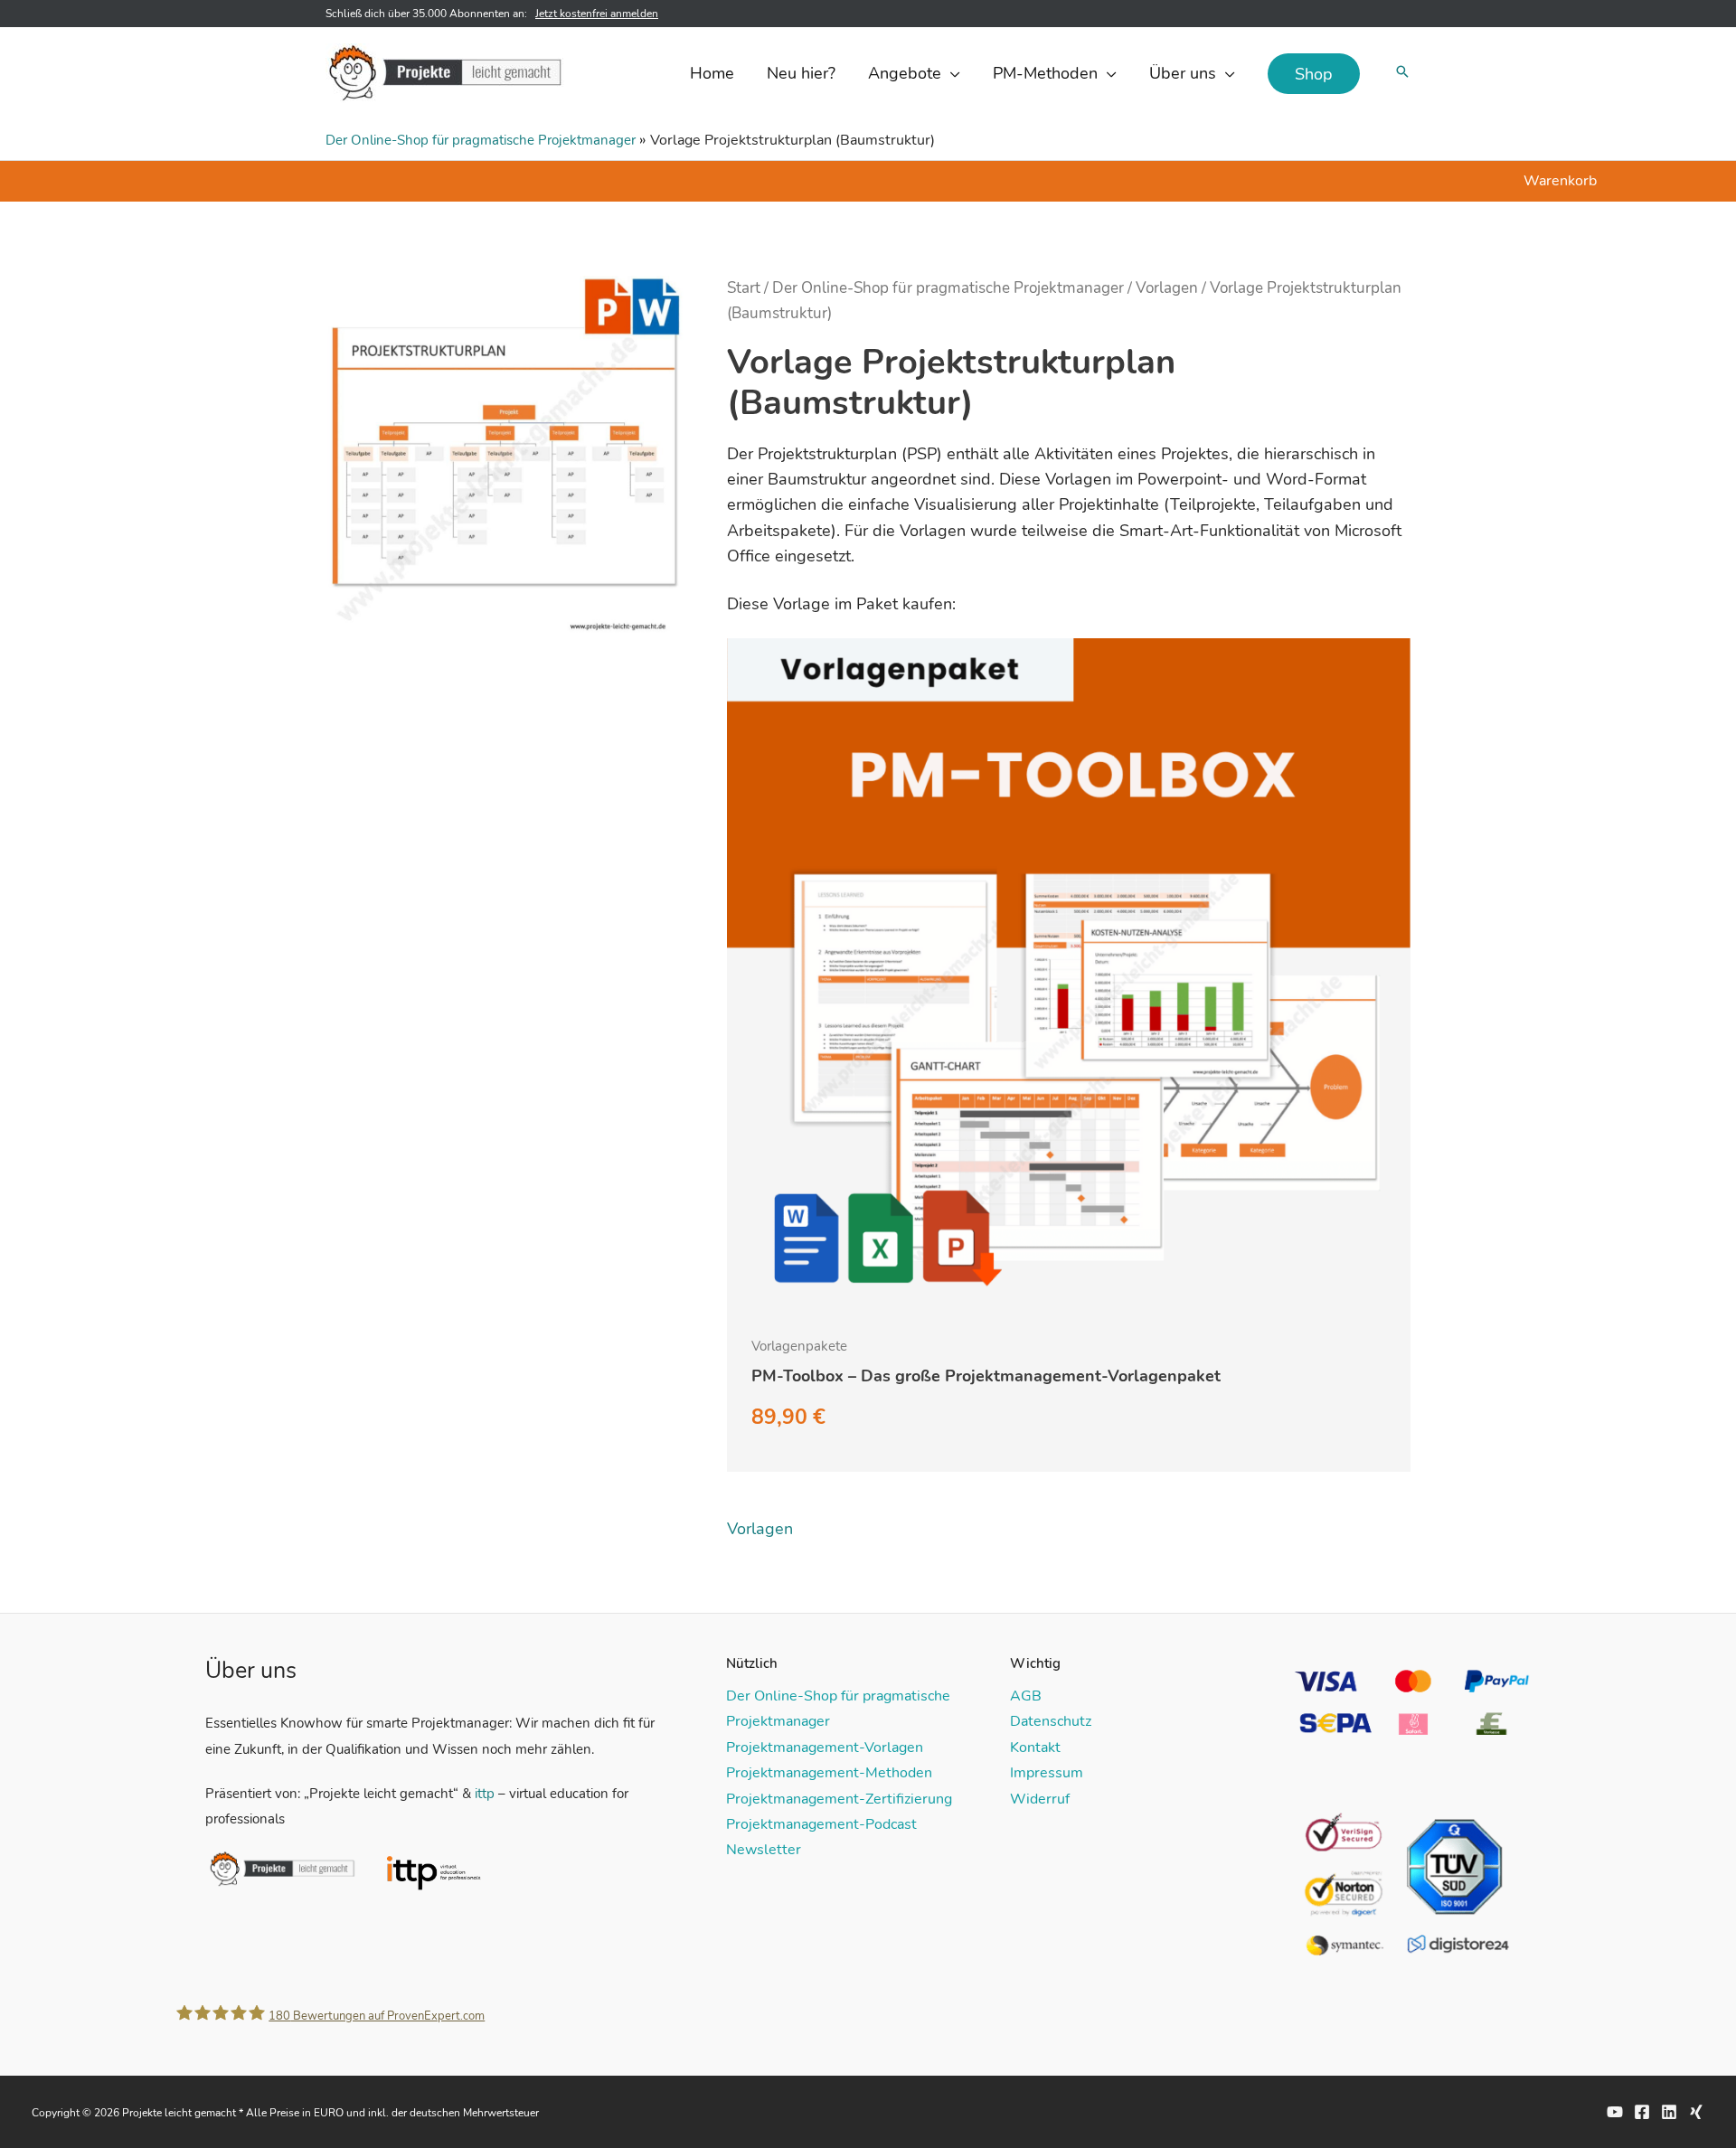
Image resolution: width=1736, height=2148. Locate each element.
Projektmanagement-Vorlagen (825, 1748)
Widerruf (1040, 1799)
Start (744, 288)
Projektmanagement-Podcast (821, 1824)
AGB (1026, 1696)
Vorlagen (1167, 288)
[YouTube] (1615, 2112)
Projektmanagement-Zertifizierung (839, 1799)
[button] (951, 73)
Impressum (1047, 1773)
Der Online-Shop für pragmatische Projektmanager (481, 140)
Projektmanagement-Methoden (829, 1773)
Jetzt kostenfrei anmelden (597, 14)
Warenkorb (1560, 181)
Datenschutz (1051, 1721)
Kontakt (1035, 1748)
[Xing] (1696, 2112)
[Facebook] (1642, 2112)
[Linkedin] (1669, 2112)
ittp (485, 1794)
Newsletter (764, 1850)
